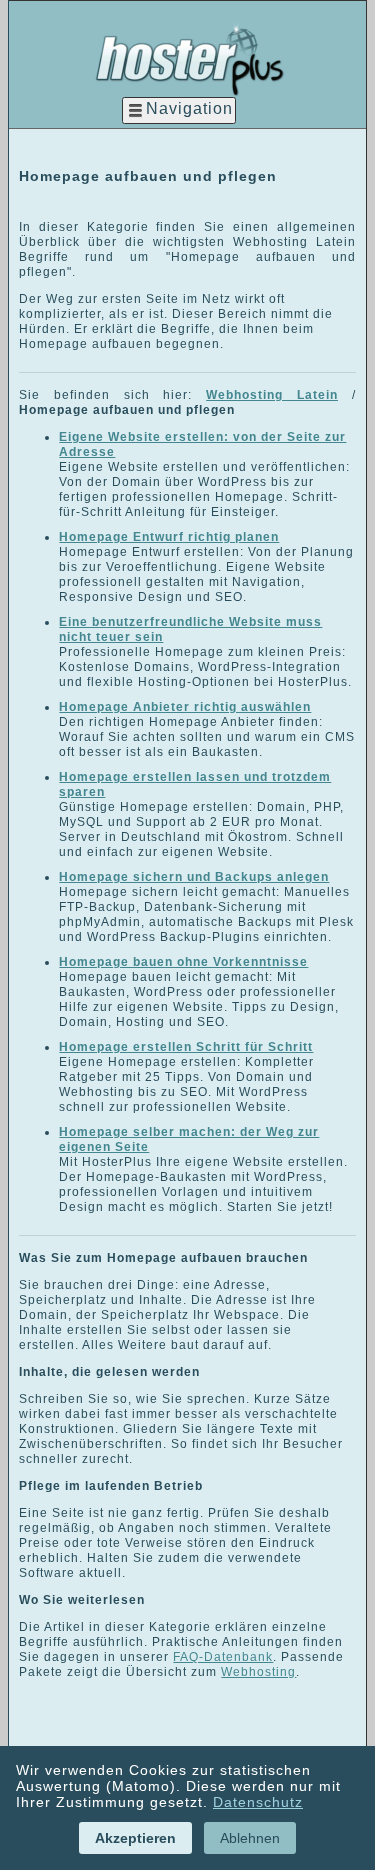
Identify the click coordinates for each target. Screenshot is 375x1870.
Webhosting (258, 1672)
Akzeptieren (135, 1838)
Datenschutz (258, 1802)
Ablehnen (250, 1838)
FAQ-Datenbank (223, 1657)
